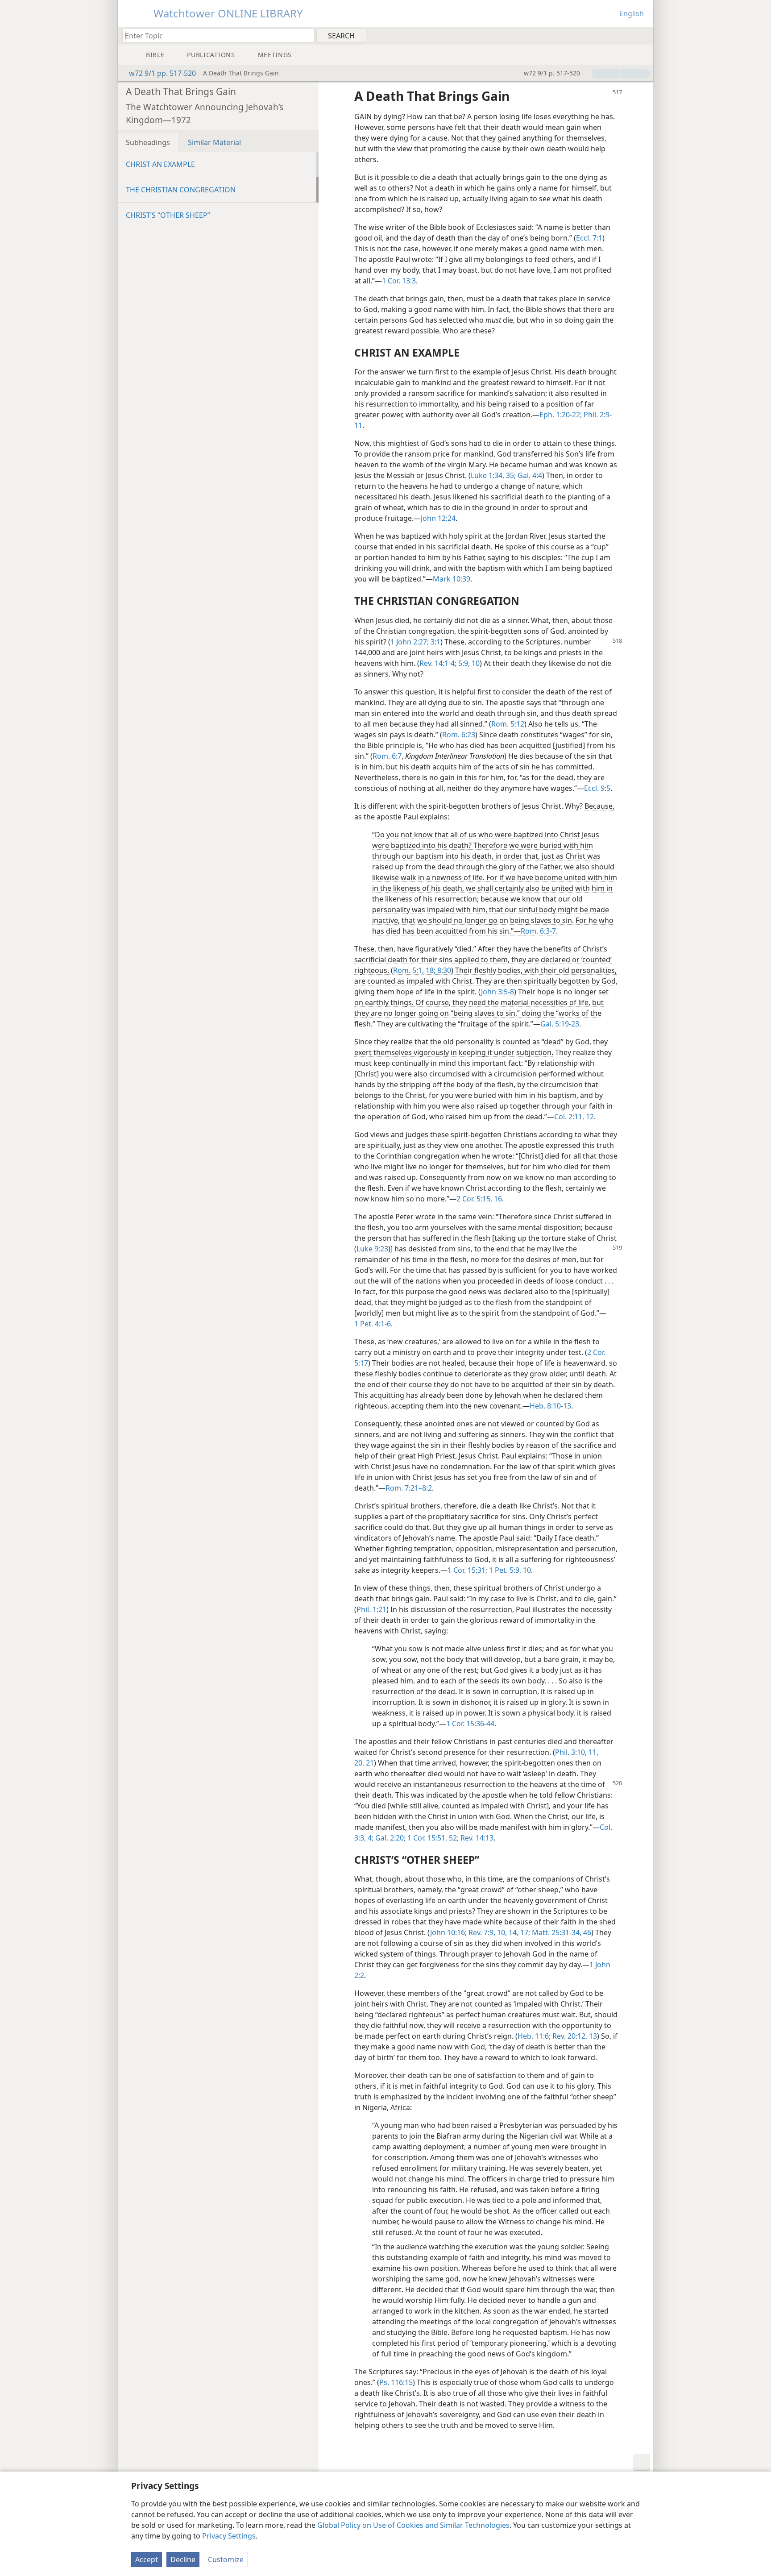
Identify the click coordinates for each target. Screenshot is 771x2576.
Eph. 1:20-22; (561, 415)
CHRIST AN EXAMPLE (160, 164)
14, (513, 1932)
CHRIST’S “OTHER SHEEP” (168, 215)
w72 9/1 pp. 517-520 (162, 73)
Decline (183, 2559)
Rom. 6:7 (387, 756)
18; (430, 970)
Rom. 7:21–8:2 (409, 1488)
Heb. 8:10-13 (550, 1406)
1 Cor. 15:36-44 (470, 1724)
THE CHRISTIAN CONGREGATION (181, 190)
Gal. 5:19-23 (560, 1024)
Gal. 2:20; (390, 1838)
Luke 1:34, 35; (493, 475)
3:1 (435, 642)
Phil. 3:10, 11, (577, 1752)
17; (524, 1932)
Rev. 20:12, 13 (574, 2036)
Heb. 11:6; (534, 2036)
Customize (226, 2559)
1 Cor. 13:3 (399, 281)
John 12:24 (438, 518)
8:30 (443, 970)
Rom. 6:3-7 (538, 931)
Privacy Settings (229, 2536)
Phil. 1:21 (371, 1609)
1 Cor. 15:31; (467, 1570)
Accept (147, 2559)
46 (586, 1932)
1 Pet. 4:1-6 (373, 1324)
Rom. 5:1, (408, 970)
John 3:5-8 (497, 992)
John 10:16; (448, 1932)
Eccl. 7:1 (589, 238)
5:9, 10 (468, 663)
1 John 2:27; (410, 642)
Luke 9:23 (372, 1249)
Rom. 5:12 (508, 724)
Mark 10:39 (452, 579)
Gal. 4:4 (529, 475)
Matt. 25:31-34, (556, 1932)
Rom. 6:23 (459, 735)
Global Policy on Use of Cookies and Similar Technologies (413, 2525)
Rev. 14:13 (476, 1838)
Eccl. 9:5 (597, 788)
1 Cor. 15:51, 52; (432, 1838)
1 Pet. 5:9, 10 (509, 1570)
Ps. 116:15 (396, 2382)
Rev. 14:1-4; (438, 663)
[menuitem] (643, 35)
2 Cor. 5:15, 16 (479, 1199)
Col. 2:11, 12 (574, 1117)
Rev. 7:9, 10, (487, 1932)
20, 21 (364, 1763)
